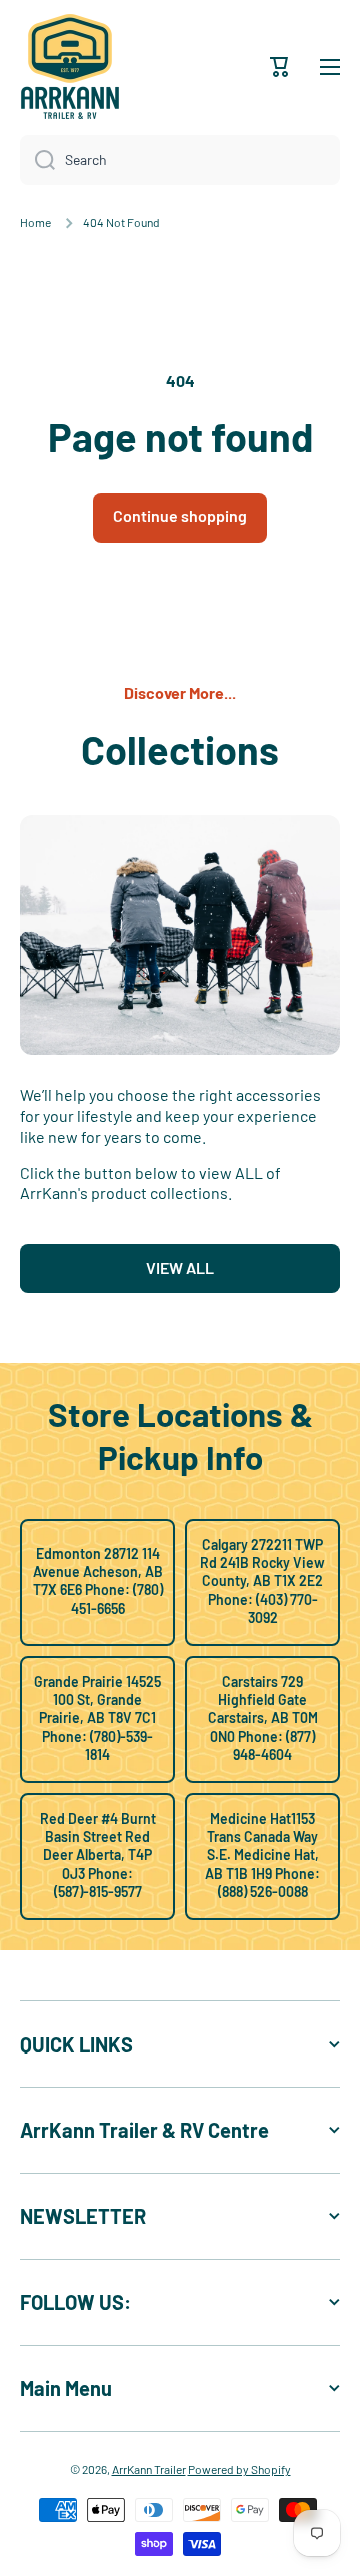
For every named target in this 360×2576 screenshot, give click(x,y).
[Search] (37, 160)
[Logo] (70, 66)
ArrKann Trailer (149, 2469)
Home (35, 222)
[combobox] (180, 160)
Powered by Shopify (239, 2469)
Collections (180, 749)
